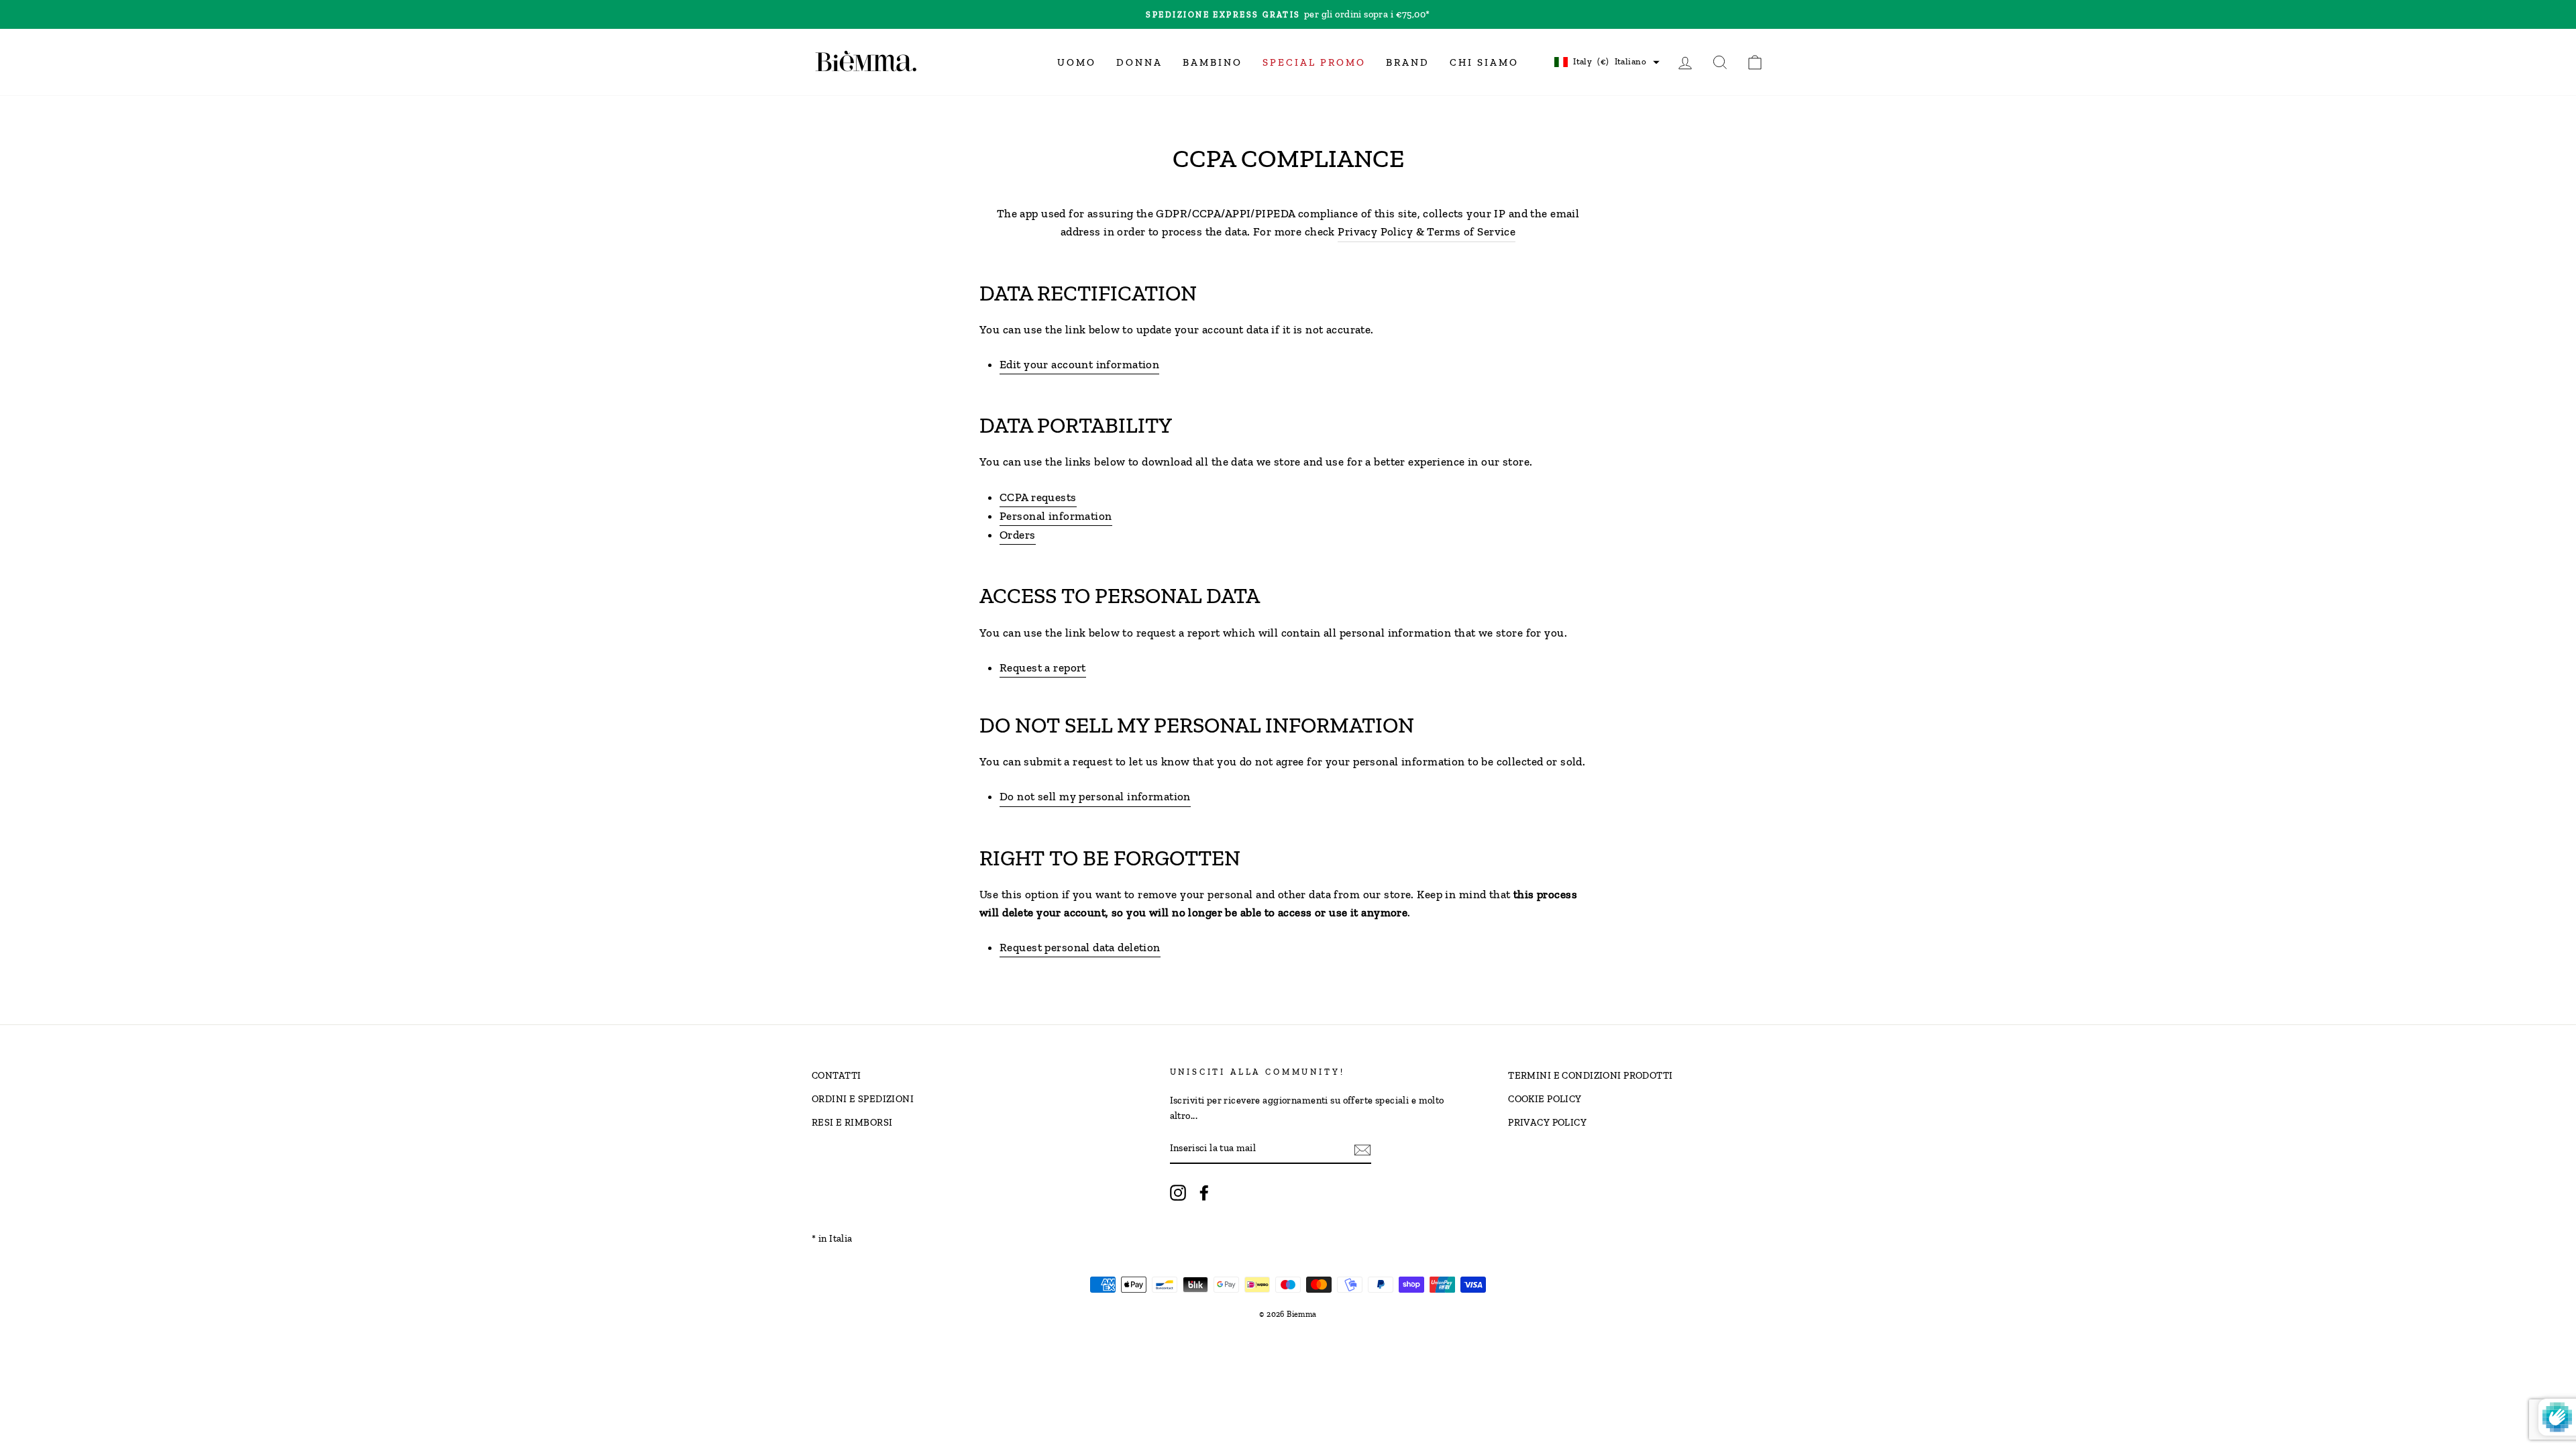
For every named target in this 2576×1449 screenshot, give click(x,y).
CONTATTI (836, 1075)
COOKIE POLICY (1545, 1099)
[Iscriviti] (1362, 1149)
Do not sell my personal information (1095, 796)
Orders (1018, 535)
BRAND (1408, 62)
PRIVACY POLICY (1547, 1122)
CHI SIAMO (1484, 62)
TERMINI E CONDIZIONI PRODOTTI (1590, 1075)
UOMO (1077, 62)
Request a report (1043, 667)
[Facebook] (1204, 1192)
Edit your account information (1079, 364)
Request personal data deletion (1080, 947)
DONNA (1139, 62)
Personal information (1056, 516)
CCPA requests (1038, 497)
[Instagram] (1178, 1192)
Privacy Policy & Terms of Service (1427, 231)
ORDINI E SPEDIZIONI (863, 1099)
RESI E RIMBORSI (852, 1122)
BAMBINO (1213, 62)
